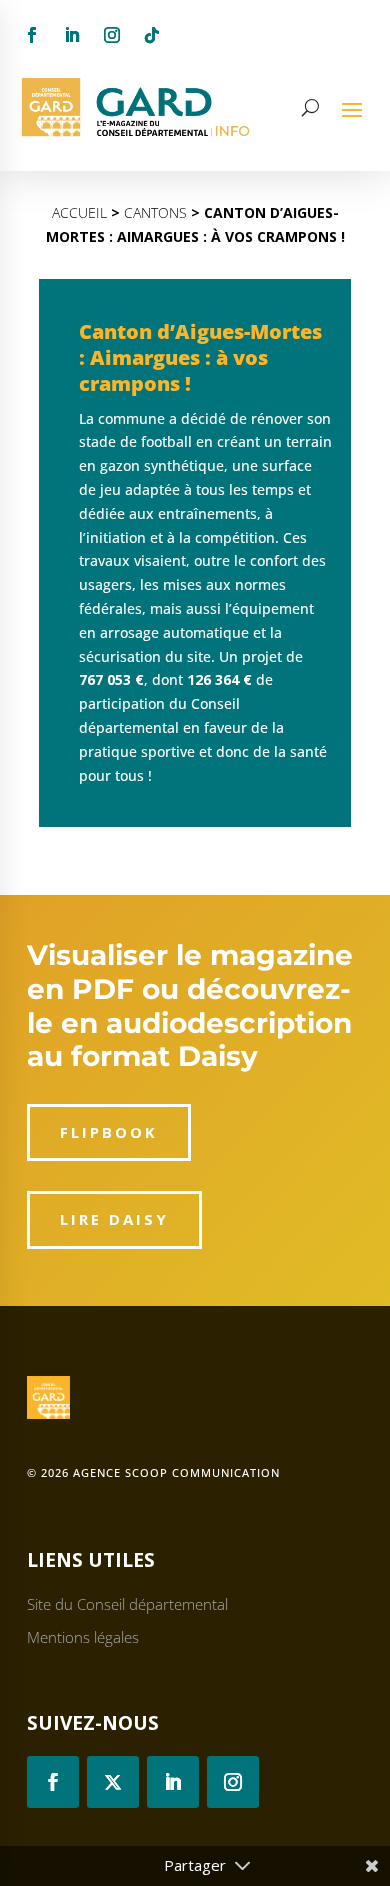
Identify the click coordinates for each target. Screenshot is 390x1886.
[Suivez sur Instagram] (112, 35)
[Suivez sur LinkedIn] (72, 35)
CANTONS (155, 212)
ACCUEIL (79, 212)
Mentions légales (83, 1637)
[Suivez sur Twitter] (113, 1782)
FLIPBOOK (109, 1132)
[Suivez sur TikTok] (152, 35)
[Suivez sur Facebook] (32, 35)
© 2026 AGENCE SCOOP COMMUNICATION (153, 1472)
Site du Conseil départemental (127, 1604)
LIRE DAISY (114, 1219)
